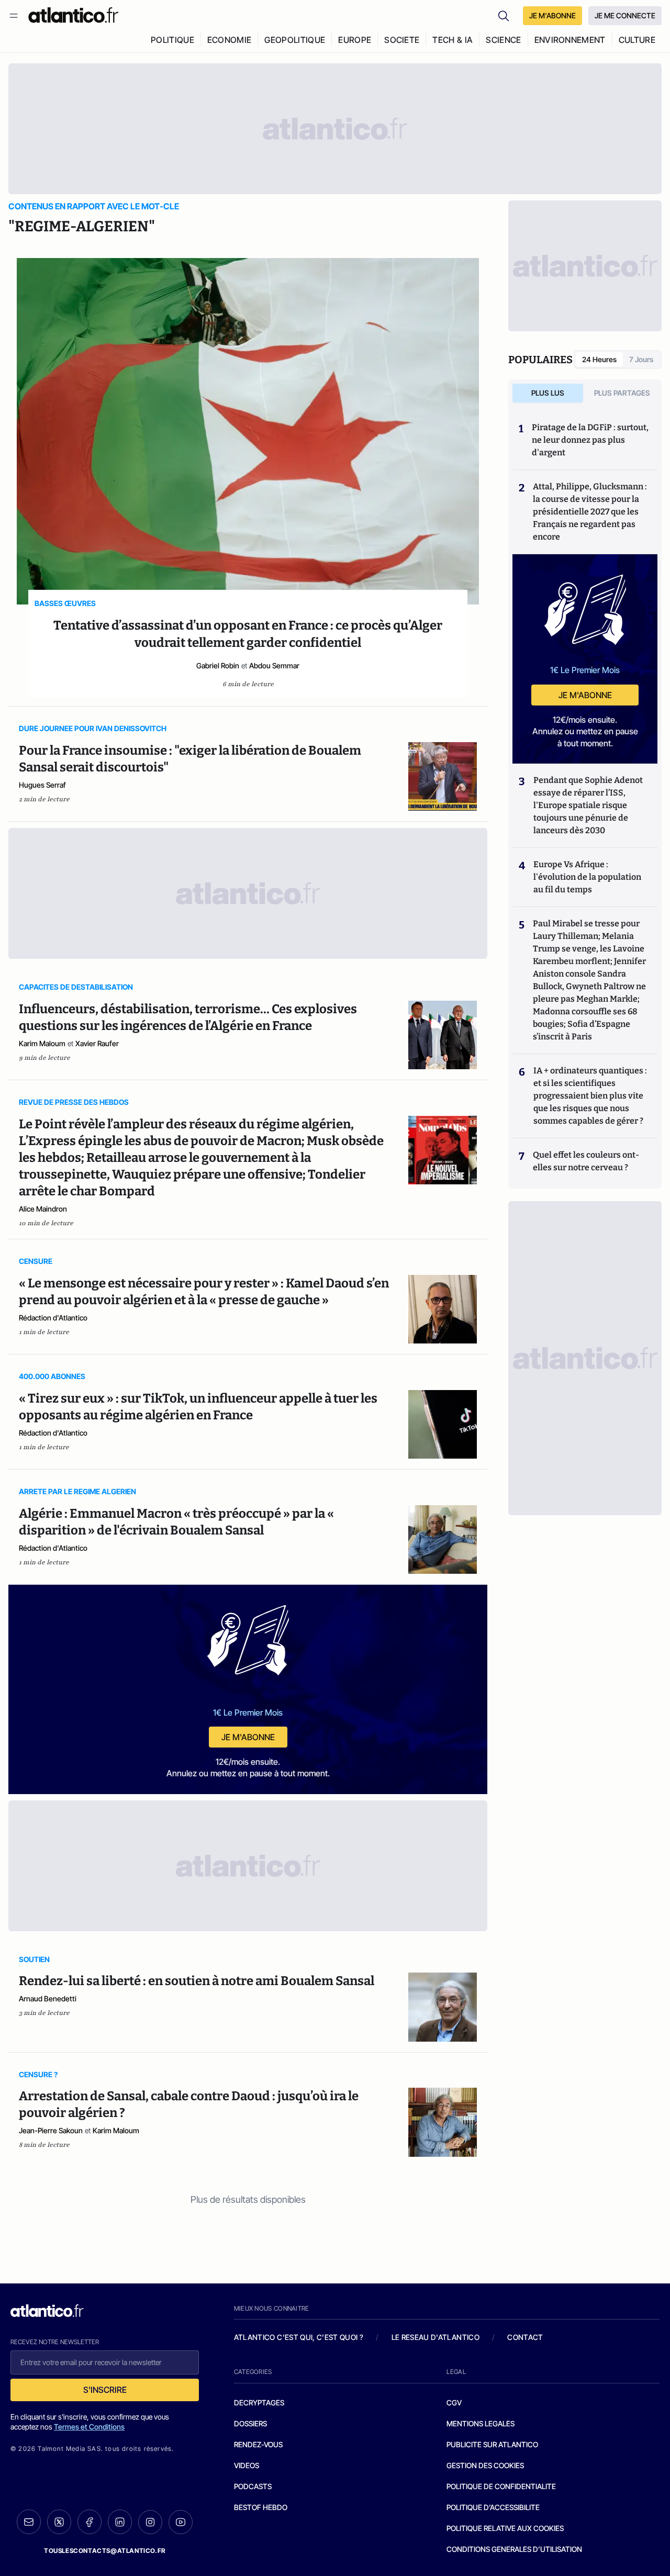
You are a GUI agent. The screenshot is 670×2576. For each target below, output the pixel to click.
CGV (454, 2403)
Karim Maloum (42, 1043)
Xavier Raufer (97, 1043)
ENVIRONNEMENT (570, 40)
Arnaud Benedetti (48, 1998)
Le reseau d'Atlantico (435, 2337)
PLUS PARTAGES (622, 393)
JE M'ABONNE (552, 15)
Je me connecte (625, 15)
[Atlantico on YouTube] (181, 2522)
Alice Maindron (43, 1209)
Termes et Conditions (89, 2427)
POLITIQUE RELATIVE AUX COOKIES (505, 2528)
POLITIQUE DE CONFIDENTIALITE (501, 2486)
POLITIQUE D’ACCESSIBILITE (493, 2507)
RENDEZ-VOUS (258, 2444)
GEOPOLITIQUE (295, 40)
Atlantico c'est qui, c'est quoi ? (299, 2337)
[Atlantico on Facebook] (90, 2522)
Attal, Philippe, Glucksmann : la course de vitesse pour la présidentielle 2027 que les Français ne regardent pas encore (590, 512)
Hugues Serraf (42, 785)
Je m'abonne (248, 1737)
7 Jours (641, 359)
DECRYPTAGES (259, 2403)
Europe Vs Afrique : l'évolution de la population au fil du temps (587, 877)
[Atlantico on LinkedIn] (120, 2522)
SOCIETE (402, 40)
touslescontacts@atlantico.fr (105, 2551)
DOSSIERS (250, 2423)
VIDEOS (247, 2465)
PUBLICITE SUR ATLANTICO (492, 2444)
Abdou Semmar (274, 665)
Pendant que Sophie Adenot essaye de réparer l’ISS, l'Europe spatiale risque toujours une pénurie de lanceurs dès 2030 (588, 805)
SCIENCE (503, 40)
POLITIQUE (172, 40)
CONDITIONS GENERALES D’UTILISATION (514, 2549)
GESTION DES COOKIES (485, 2465)
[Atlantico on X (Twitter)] (59, 2522)
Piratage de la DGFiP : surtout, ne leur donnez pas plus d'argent (590, 440)
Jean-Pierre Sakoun (51, 2130)
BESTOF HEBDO (261, 2507)
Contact (525, 2337)
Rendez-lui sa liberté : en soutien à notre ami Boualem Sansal (197, 1981)
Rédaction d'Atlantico (53, 1318)
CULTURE (637, 40)
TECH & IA (453, 40)
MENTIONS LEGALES (481, 2423)
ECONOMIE (230, 40)
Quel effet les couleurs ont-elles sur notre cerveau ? (586, 1161)
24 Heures (599, 359)
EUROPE (355, 40)
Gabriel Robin (218, 665)
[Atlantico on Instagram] (150, 2522)
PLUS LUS (548, 393)
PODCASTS (253, 2486)
